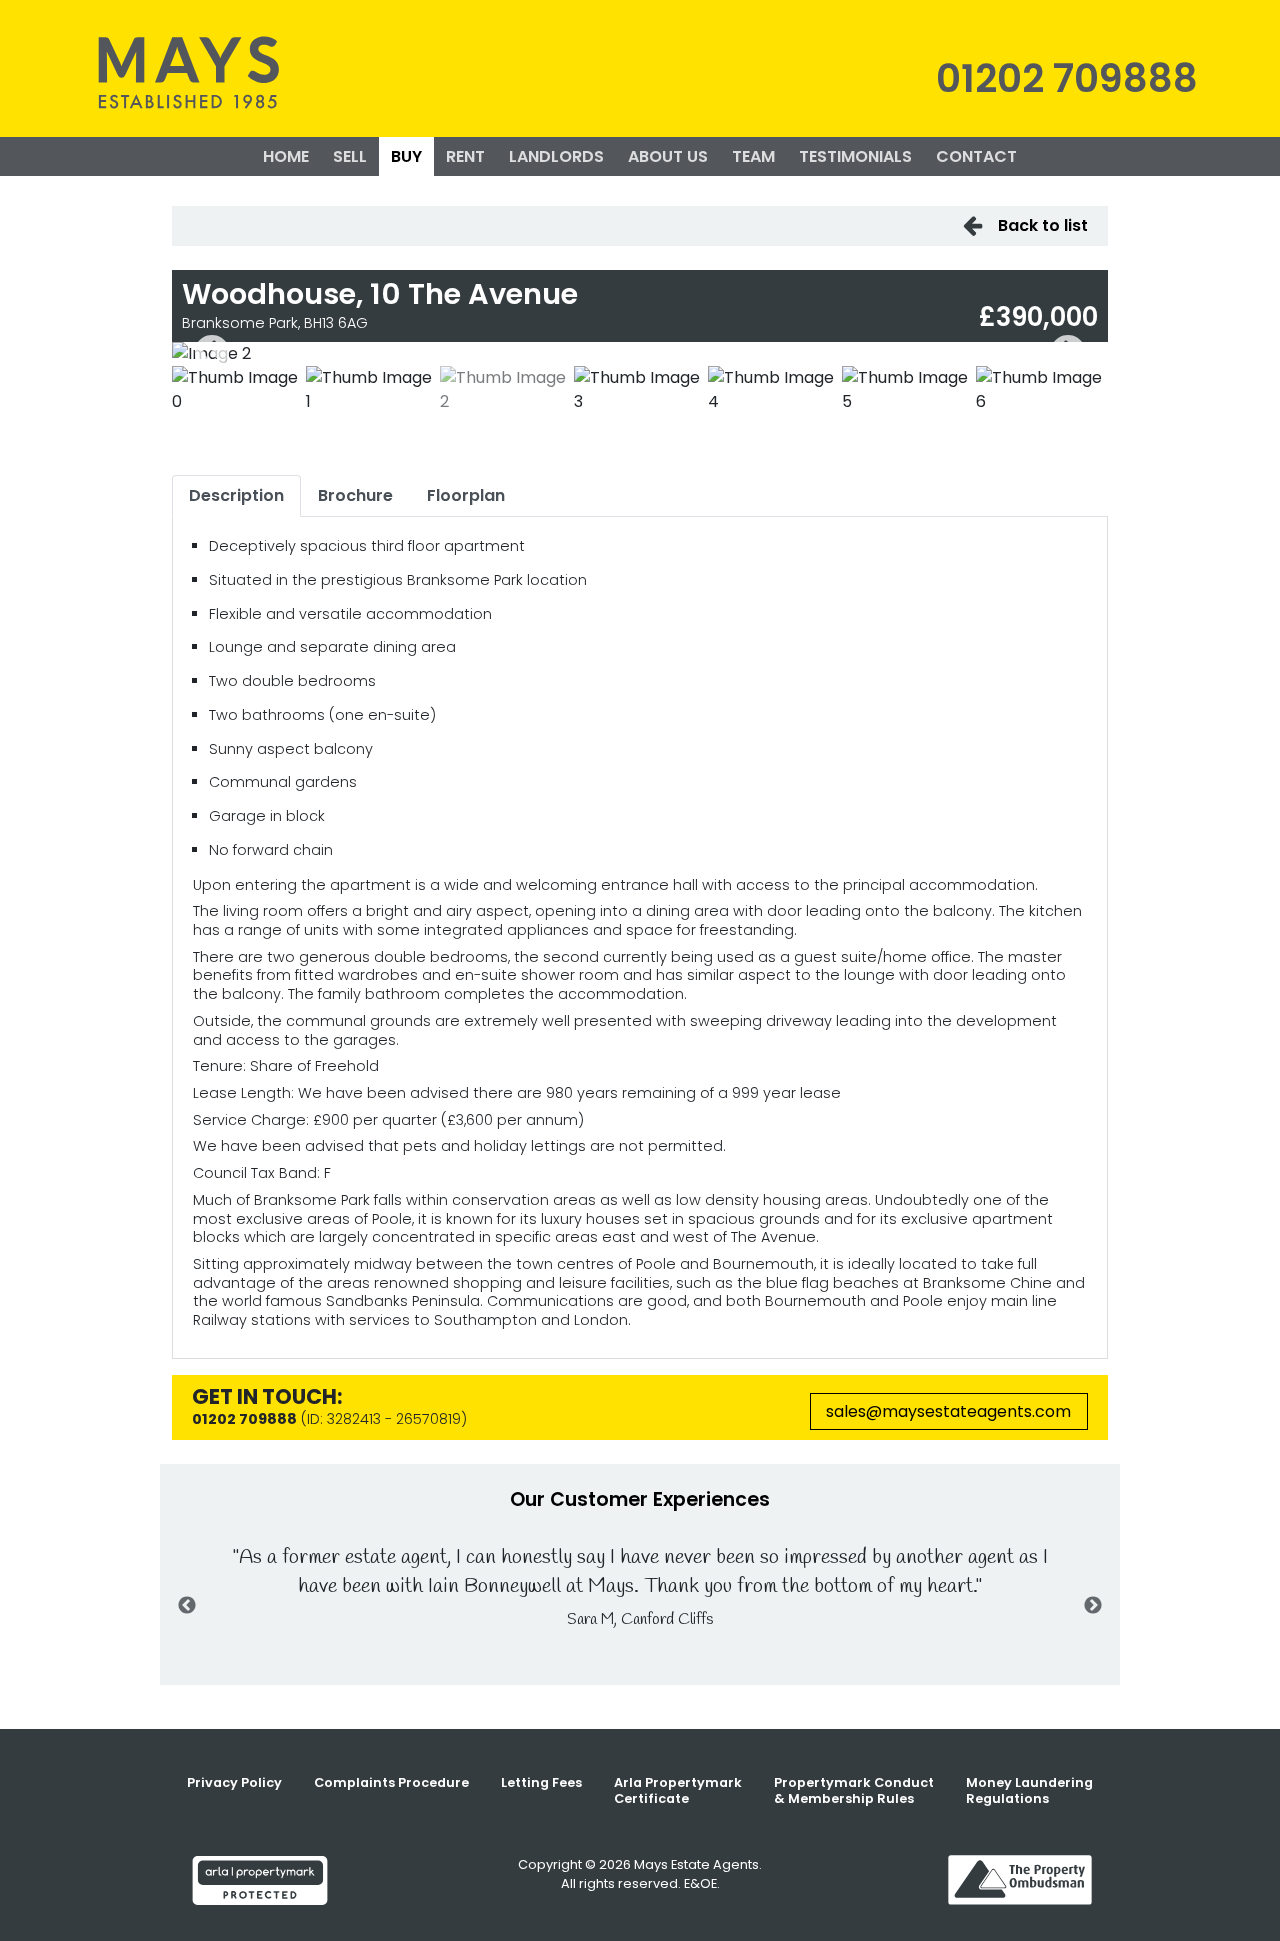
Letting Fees (541, 1782)
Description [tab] (236, 495)
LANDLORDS (556, 156)
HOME (286, 156)
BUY (406, 156)
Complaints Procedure (391, 1782)
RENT (465, 156)
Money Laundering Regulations (1029, 1791)
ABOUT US (668, 156)
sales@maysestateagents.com (948, 1411)
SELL (350, 156)
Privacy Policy (234, 1782)
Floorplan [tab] (466, 495)
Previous (212, 354)
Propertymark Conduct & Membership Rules (854, 1791)
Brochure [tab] (355, 495)
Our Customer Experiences (640, 1499)
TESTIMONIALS (855, 156)
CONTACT (976, 156)
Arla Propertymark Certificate (678, 1791)
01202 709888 (1067, 78)
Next (1068, 354)
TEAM (753, 156)
